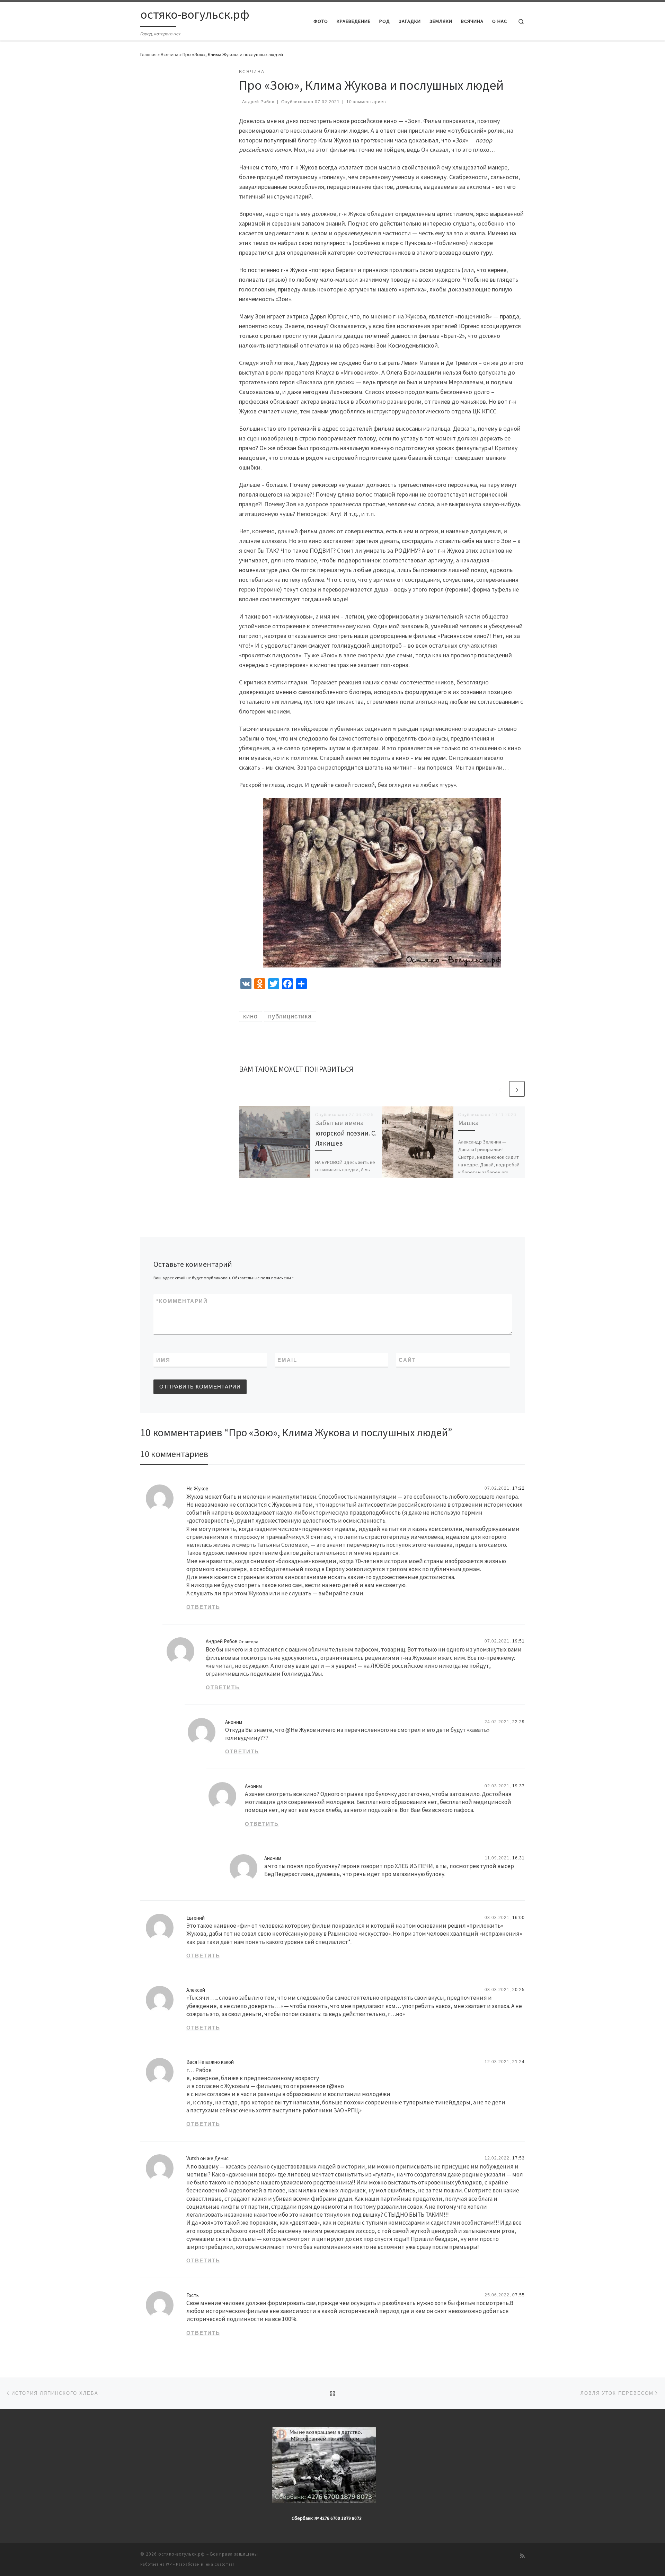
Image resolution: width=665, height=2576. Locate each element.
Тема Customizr (219, 2564)
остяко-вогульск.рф (182, 2554)
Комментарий (182, 1301)
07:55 (518, 2295)
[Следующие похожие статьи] (517, 1089)
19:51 (518, 1641)
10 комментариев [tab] (174, 1454)
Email (287, 1360)
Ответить (203, 1607)
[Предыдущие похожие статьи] (500, 1089)
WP (169, 2564)
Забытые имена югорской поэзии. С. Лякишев (346, 1133)
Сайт (407, 1360)
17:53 (518, 2158)
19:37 (518, 1786)
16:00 (518, 1918)
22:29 (518, 1722)
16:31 (518, 1858)
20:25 (518, 1990)
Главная (148, 54)
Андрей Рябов (258, 102)
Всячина (170, 54)
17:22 (518, 1488)
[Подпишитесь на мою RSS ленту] (522, 2556)
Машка (468, 1123)
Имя (163, 1360)
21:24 (518, 2062)
